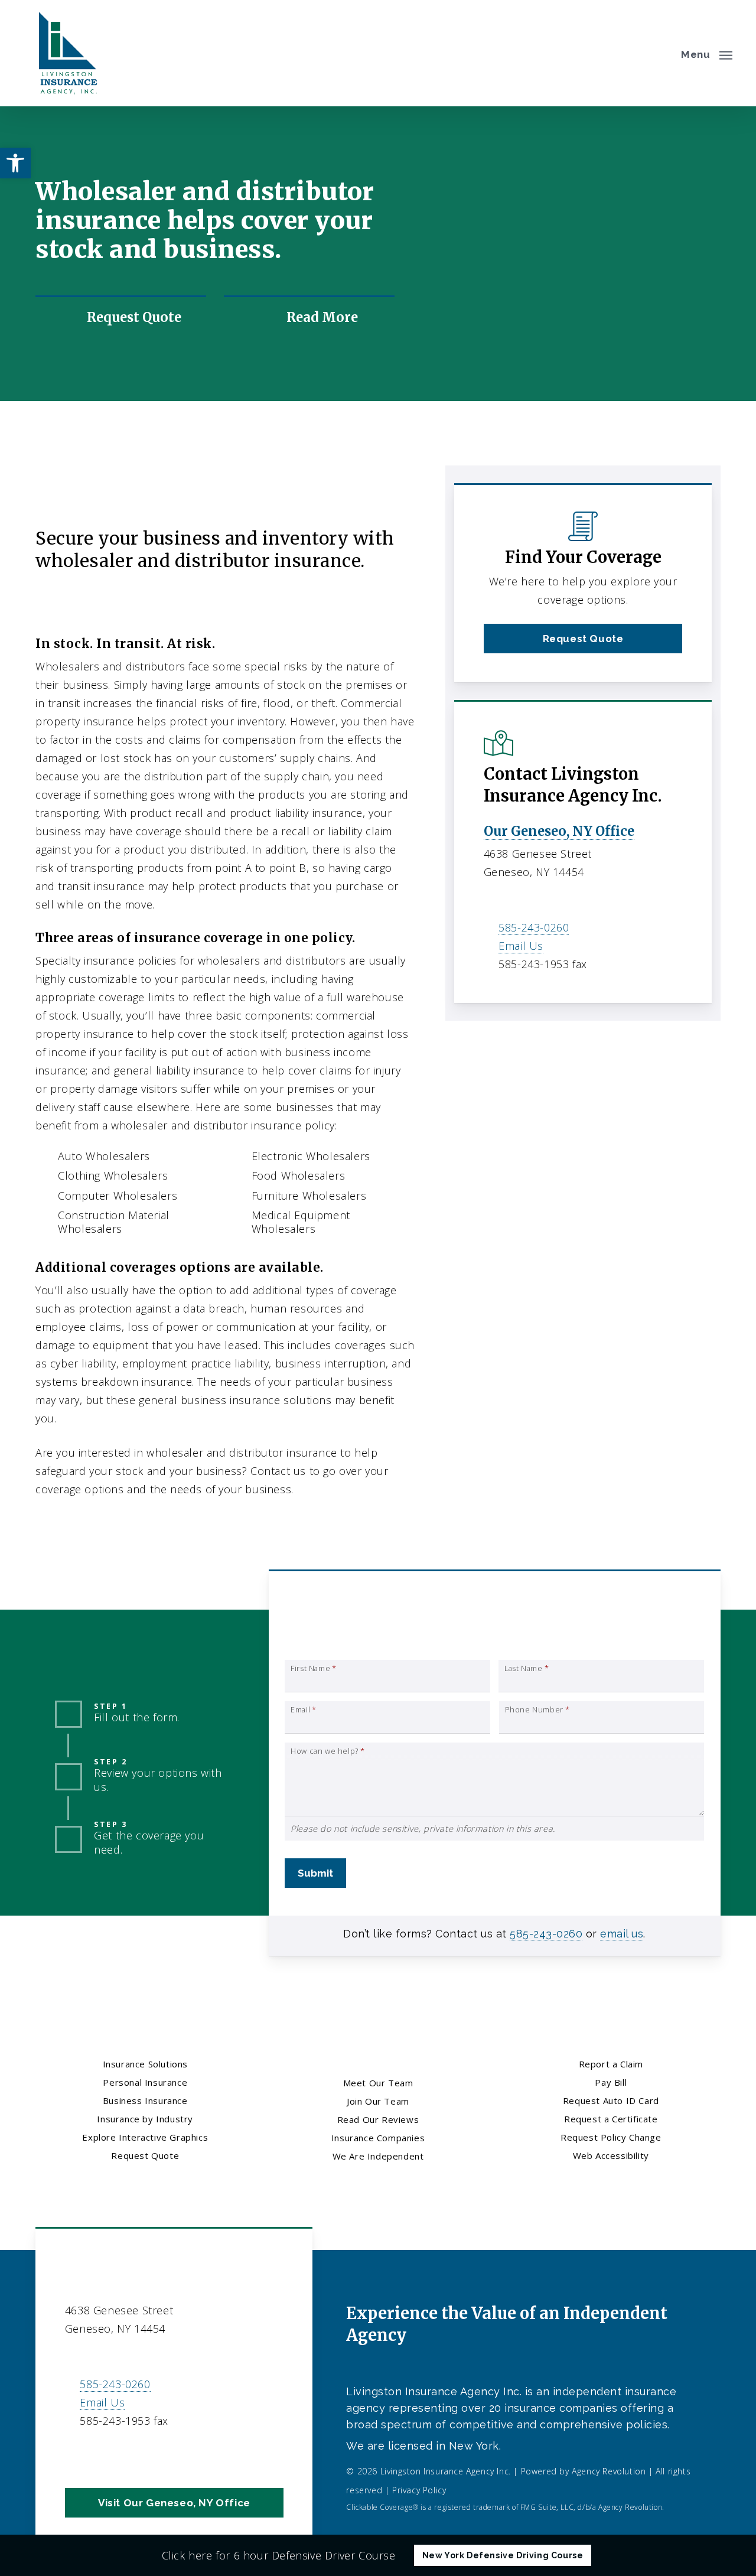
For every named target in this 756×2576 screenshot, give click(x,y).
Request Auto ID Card (611, 2100)
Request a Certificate (611, 2119)
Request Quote (145, 2155)
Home (51, 486)
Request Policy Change (611, 2137)
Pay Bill (611, 2082)
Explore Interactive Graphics (145, 2137)
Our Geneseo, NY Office (559, 831)
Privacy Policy (419, 2490)
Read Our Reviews (378, 2119)
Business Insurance (129, 486)
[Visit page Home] (65, 53)
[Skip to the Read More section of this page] (309, 317)
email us (622, 1934)
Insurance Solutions (145, 2064)
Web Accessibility (611, 2155)
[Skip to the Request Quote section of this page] (121, 317)
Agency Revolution (609, 2471)
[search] (660, 53)
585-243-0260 (534, 927)
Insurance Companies (378, 2138)
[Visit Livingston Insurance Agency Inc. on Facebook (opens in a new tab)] (76, 2455)
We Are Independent (378, 2156)
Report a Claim (611, 2064)
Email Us (521, 946)
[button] (707, 53)
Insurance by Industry (248, 486)
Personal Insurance (145, 2082)
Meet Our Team (378, 2083)
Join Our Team (378, 2101)
